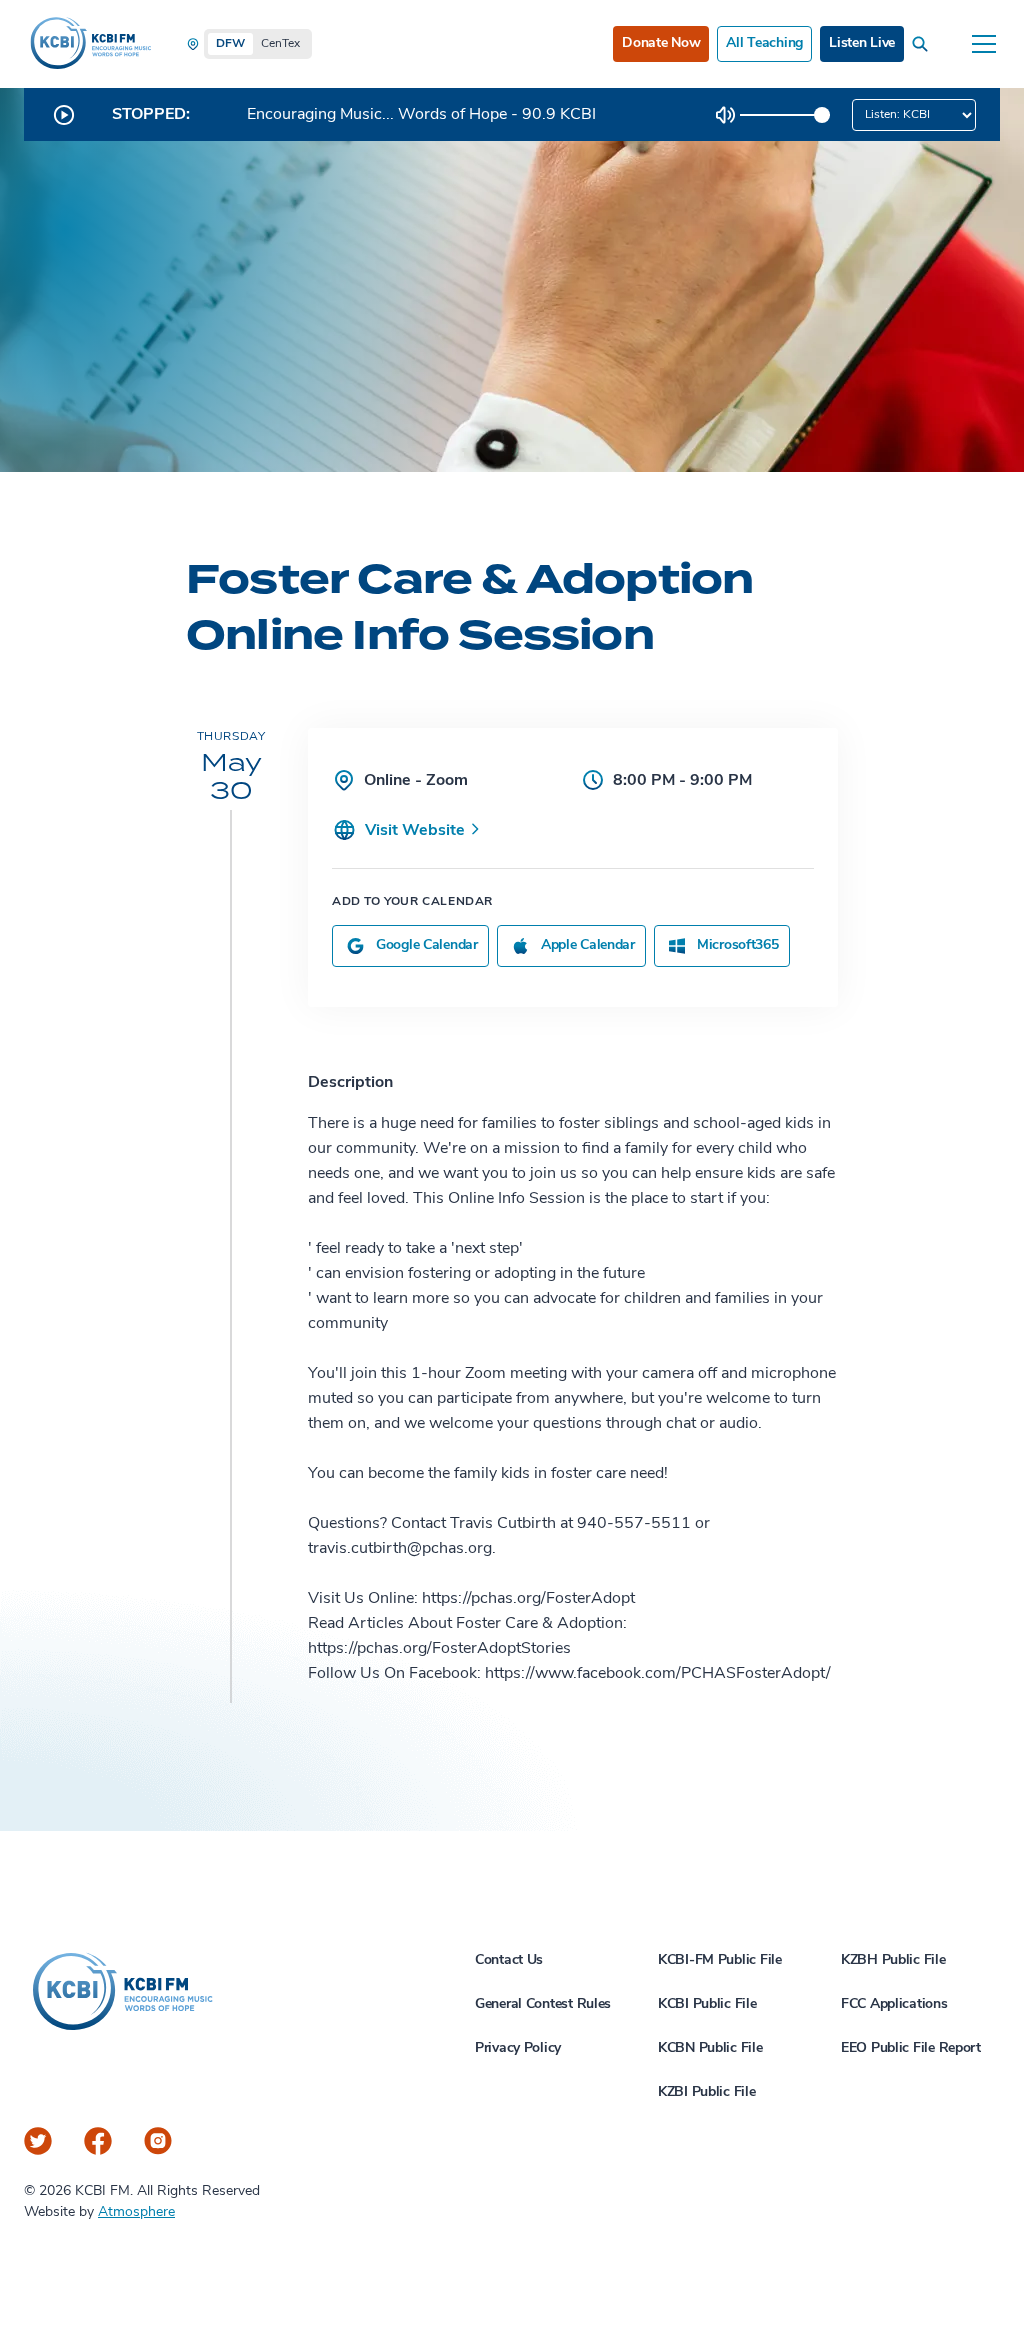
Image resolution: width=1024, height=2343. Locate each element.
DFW (230, 44)
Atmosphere (136, 2212)
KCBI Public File (707, 2004)
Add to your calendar (412, 902)
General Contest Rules (543, 2004)
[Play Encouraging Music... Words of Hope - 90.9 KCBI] (64, 115)
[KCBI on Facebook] (98, 2141)
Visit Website (417, 831)
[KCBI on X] (38, 2141)
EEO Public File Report (911, 2048)
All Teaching (764, 43)
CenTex (280, 44)
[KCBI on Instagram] (158, 2141)
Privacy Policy (518, 2048)
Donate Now (661, 43)
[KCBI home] (89, 44)
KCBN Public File (710, 2048)
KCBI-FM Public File (720, 1960)
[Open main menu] (984, 44)
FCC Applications (894, 2004)
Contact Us (509, 1960)
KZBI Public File (707, 2092)
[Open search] (924, 44)
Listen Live (862, 43)
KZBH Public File (893, 1960)
